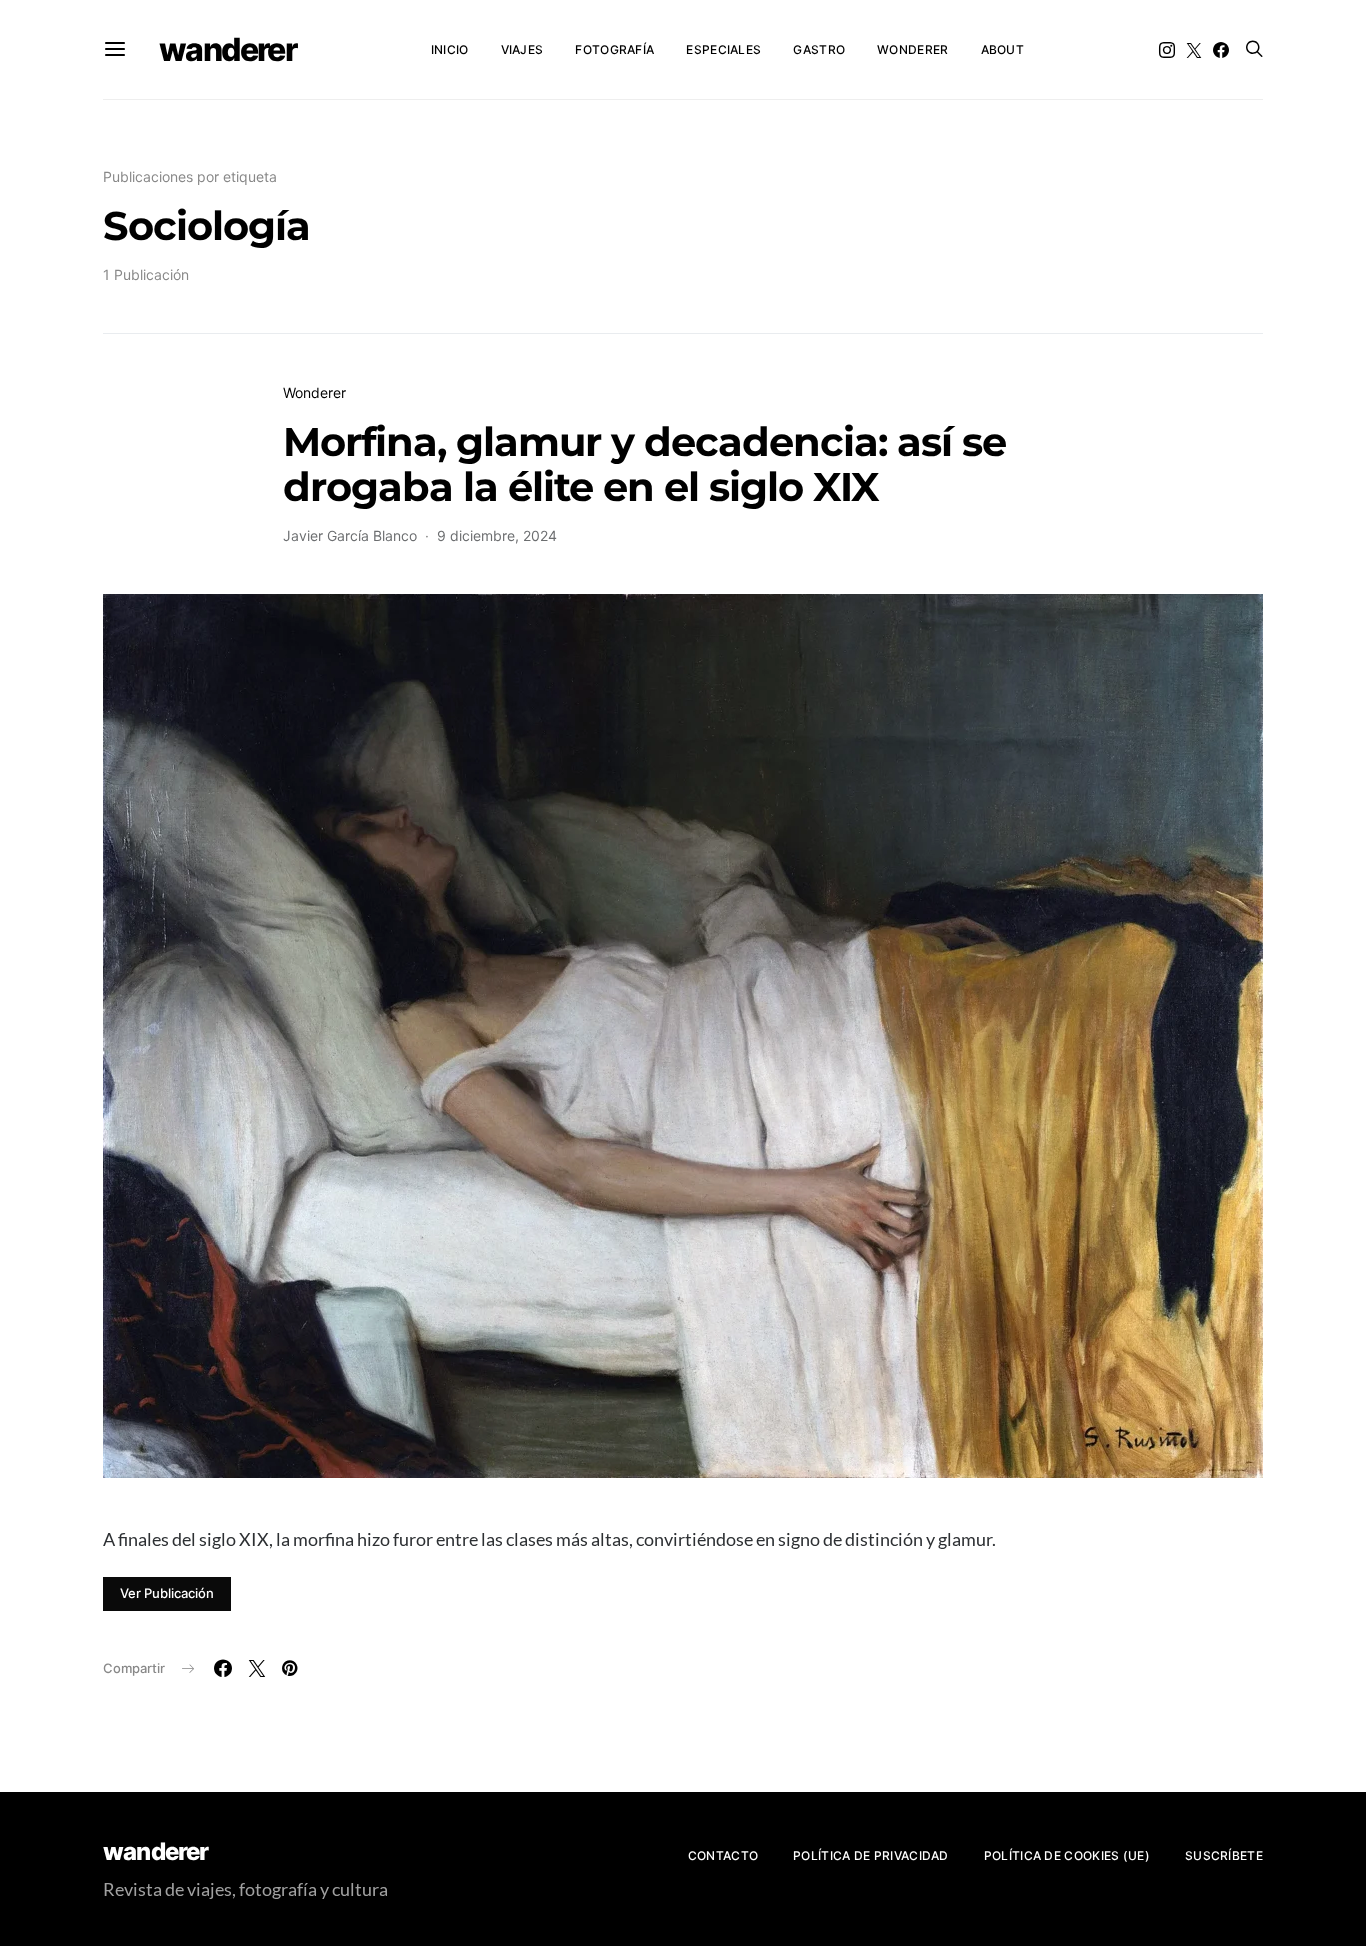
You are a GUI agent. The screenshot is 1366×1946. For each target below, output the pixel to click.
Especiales (723, 49)
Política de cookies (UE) (1067, 1855)
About (1003, 49)
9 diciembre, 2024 (497, 535)
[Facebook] (1221, 50)
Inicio (450, 49)
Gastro (819, 49)
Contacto (723, 1855)
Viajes (522, 49)
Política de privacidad (871, 1855)
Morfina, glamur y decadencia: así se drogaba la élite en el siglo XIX (644, 464)
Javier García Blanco (350, 535)
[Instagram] (1167, 50)
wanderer (227, 49)
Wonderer (912, 49)
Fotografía (614, 49)
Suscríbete (1224, 1855)
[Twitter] (1194, 50)
